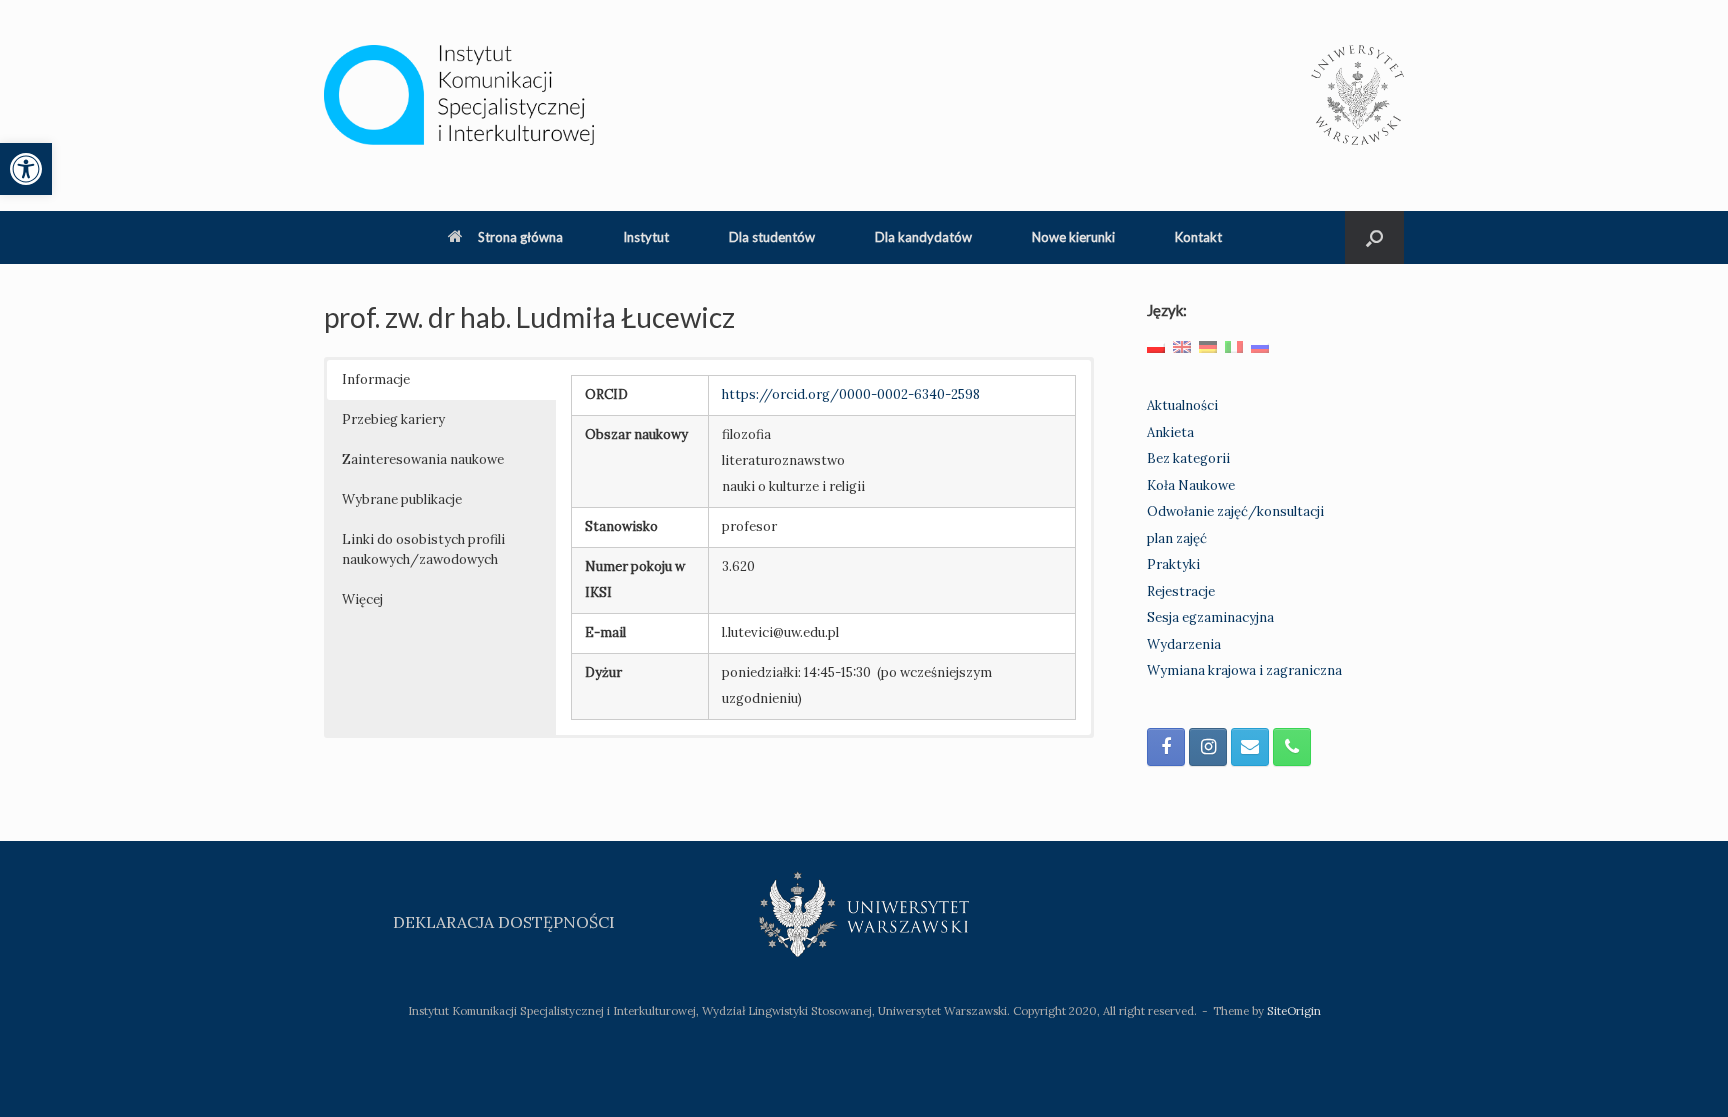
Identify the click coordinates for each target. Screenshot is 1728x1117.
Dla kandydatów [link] (923, 237)
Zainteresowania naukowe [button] (423, 459)
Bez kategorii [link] (1188, 458)
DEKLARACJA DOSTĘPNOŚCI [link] (504, 922)
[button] (1374, 237)
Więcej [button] (362, 599)
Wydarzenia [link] (1184, 644)
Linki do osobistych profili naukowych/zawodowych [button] (423, 549)
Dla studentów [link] (772, 237)
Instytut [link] (646, 237)
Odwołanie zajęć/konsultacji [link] (1235, 511)
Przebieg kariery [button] (393, 419)
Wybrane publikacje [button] (402, 499)
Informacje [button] (376, 379)
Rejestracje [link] (1181, 591)
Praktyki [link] (1173, 564)
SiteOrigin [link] (1294, 1010)
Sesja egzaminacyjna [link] (1210, 617)
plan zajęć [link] (1177, 538)
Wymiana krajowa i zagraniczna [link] (1244, 670)
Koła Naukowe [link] (1191, 485)
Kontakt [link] (1198, 237)
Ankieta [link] (1170, 432)
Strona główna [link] (520, 237)
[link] (26, 169)
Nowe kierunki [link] (1073, 237)
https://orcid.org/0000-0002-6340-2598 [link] (851, 394)
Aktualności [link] (1182, 405)
